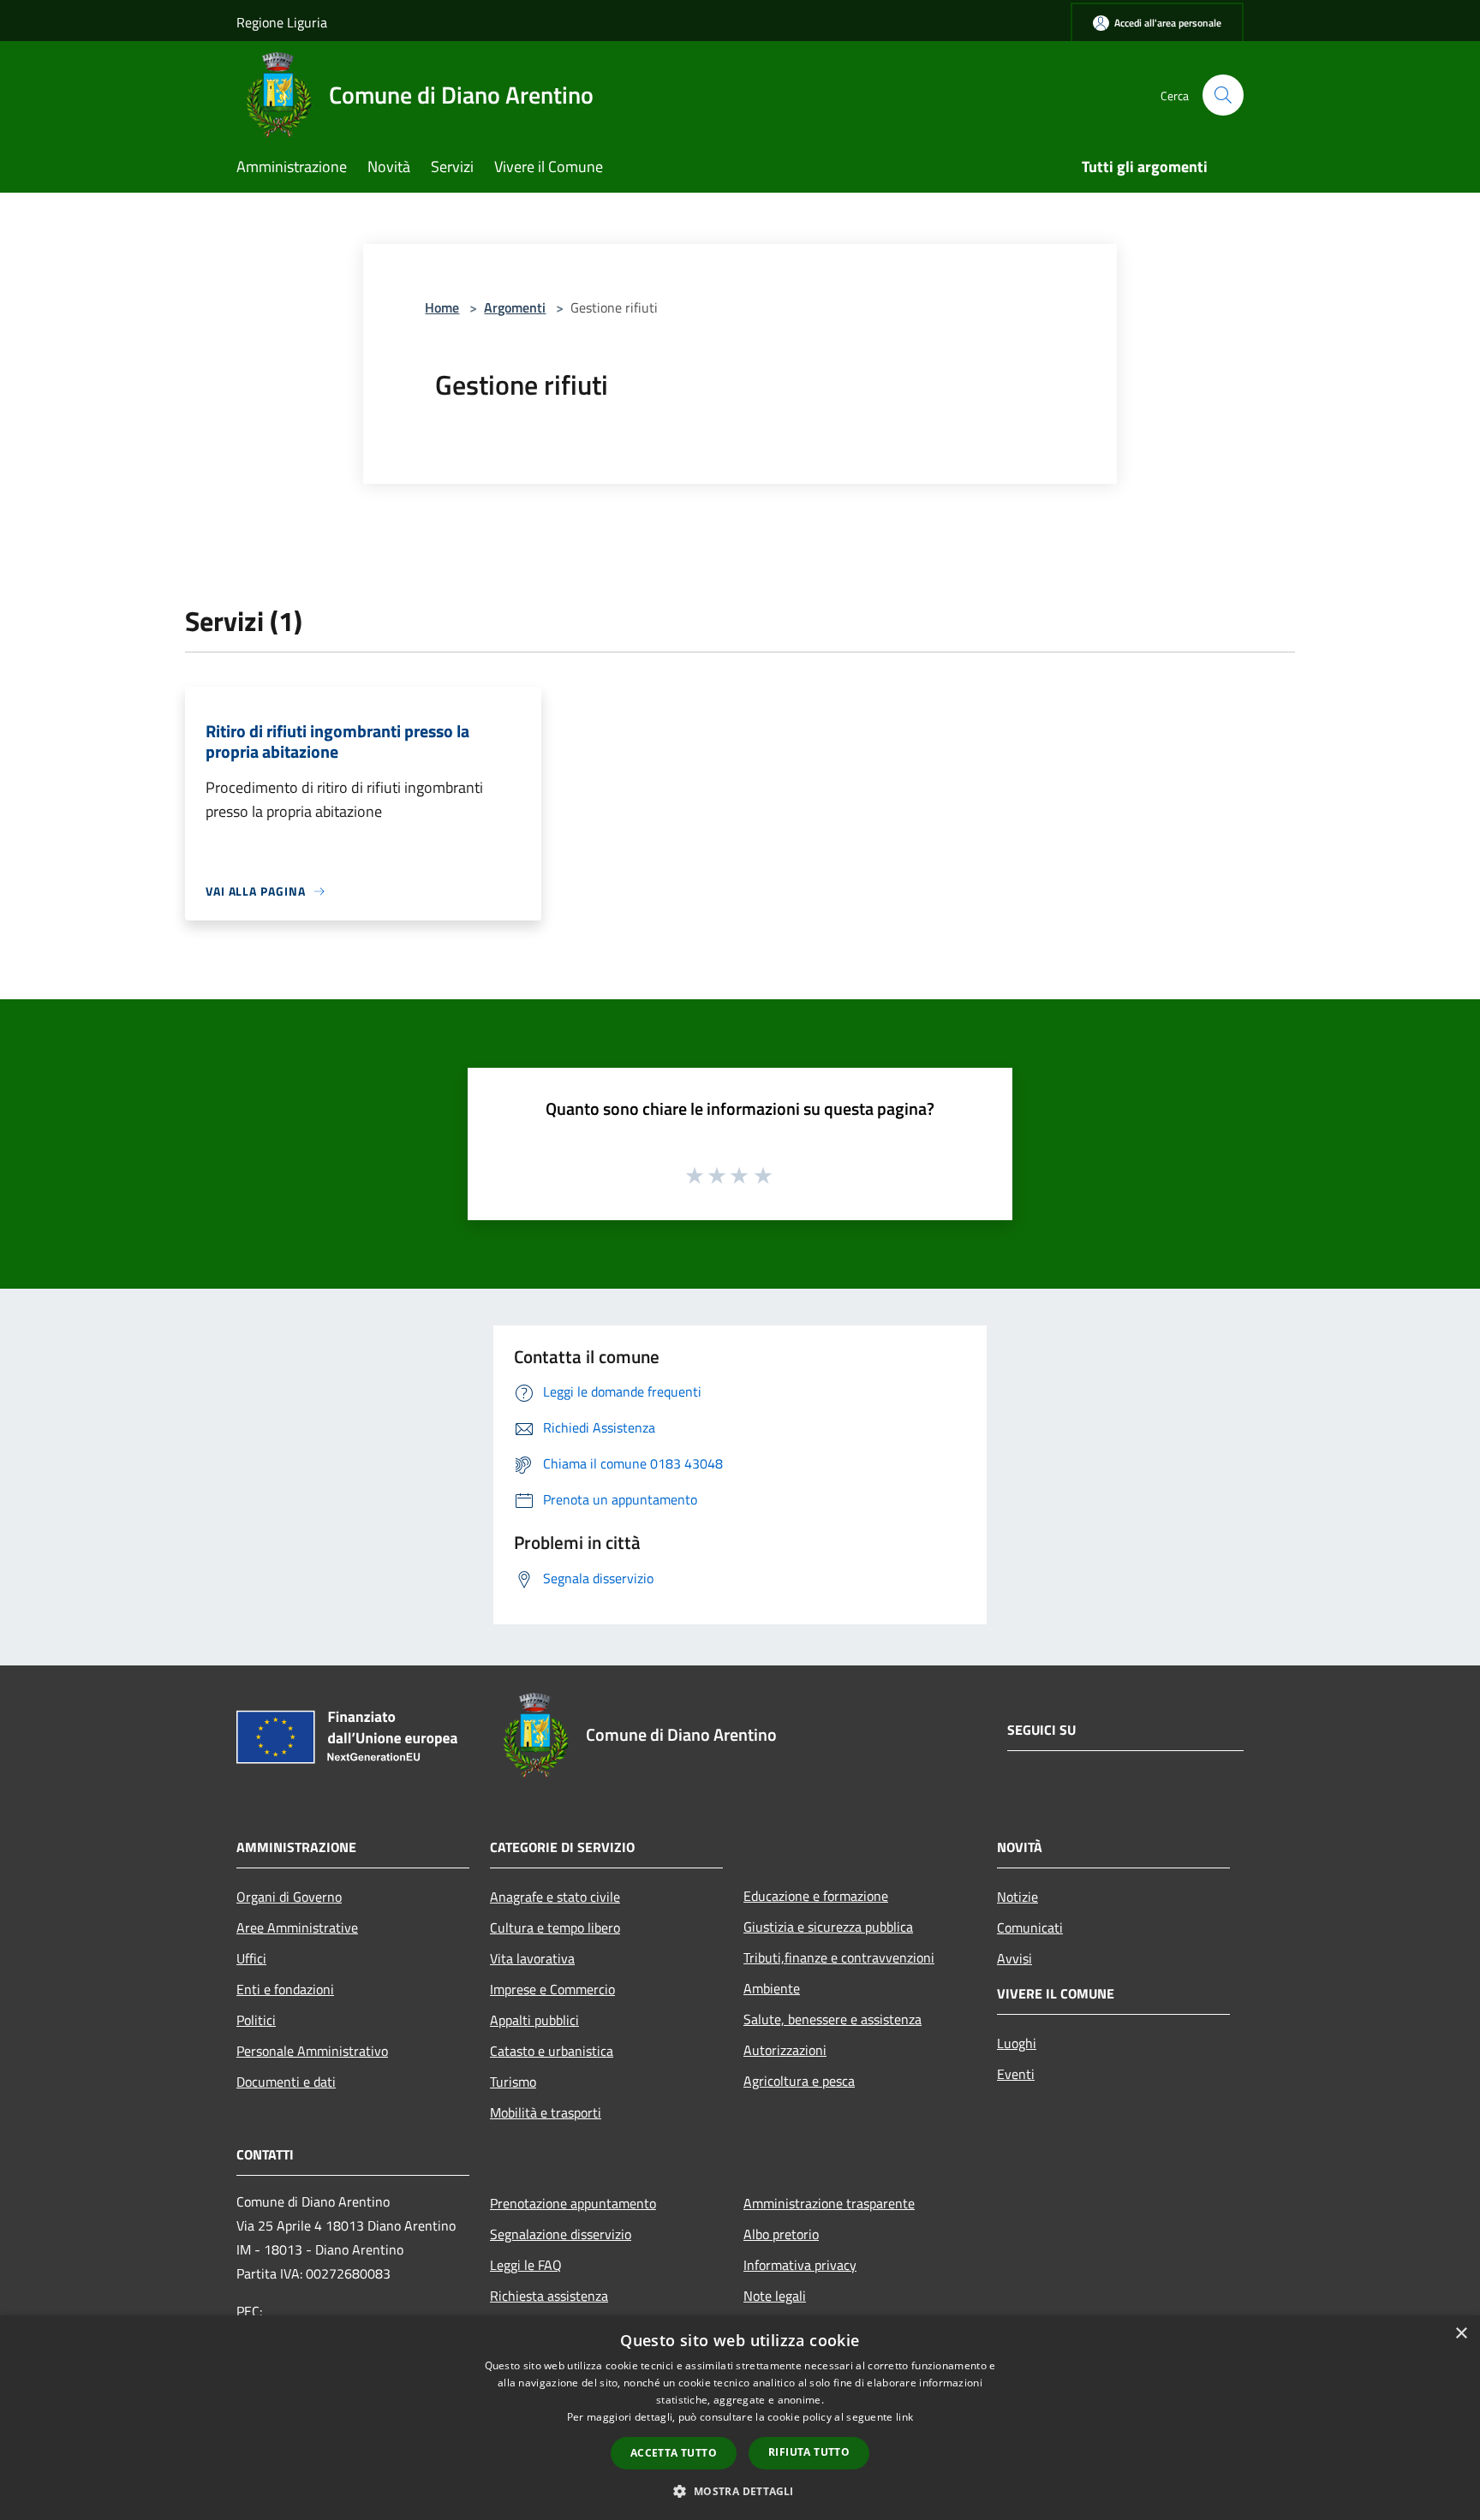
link (904, 2417)
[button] (740, 2491)
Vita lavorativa (532, 1958)
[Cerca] (1223, 95)
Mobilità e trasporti (546, 2112)
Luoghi (1017, 2043)
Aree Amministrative (297, 1927)
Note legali (775, 2296)
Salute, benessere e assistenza (832, 2019)
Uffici (251, 1958)
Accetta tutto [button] (674, 2453)
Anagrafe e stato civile (555, 1897)
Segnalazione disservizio (561, 2234)
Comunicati (1030, 1927)
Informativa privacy (800, 2265)
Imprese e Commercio (552, 1989)
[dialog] (740, 2418)
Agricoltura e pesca (799, 2081)
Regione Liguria (282, 22)
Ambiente (772, 1988)
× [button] (1461, 2334)
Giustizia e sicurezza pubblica (828, 1927)
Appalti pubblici (534, 2020)
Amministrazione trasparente (829, 2203)
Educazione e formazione (816, 1896)
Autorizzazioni (785, 2050)
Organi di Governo (289, 1897)
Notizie (1017, 1897)
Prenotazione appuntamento (573, 2203)
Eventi (1016, 2074)
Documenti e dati (286, 2082)
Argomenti (515, 307)
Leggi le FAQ (526, 2265)
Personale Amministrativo (312, 2051)
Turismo (513, 2082)
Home (442, 307)
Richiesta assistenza (549, 2296)
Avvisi (1015, 1958)
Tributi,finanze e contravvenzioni (839, 1957)
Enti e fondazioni (285, 1989)
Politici (256, 2020)
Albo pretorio (781, 2234)
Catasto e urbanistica (552, 2051)
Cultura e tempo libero (555, 1927)
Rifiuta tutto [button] (809, 2452)
